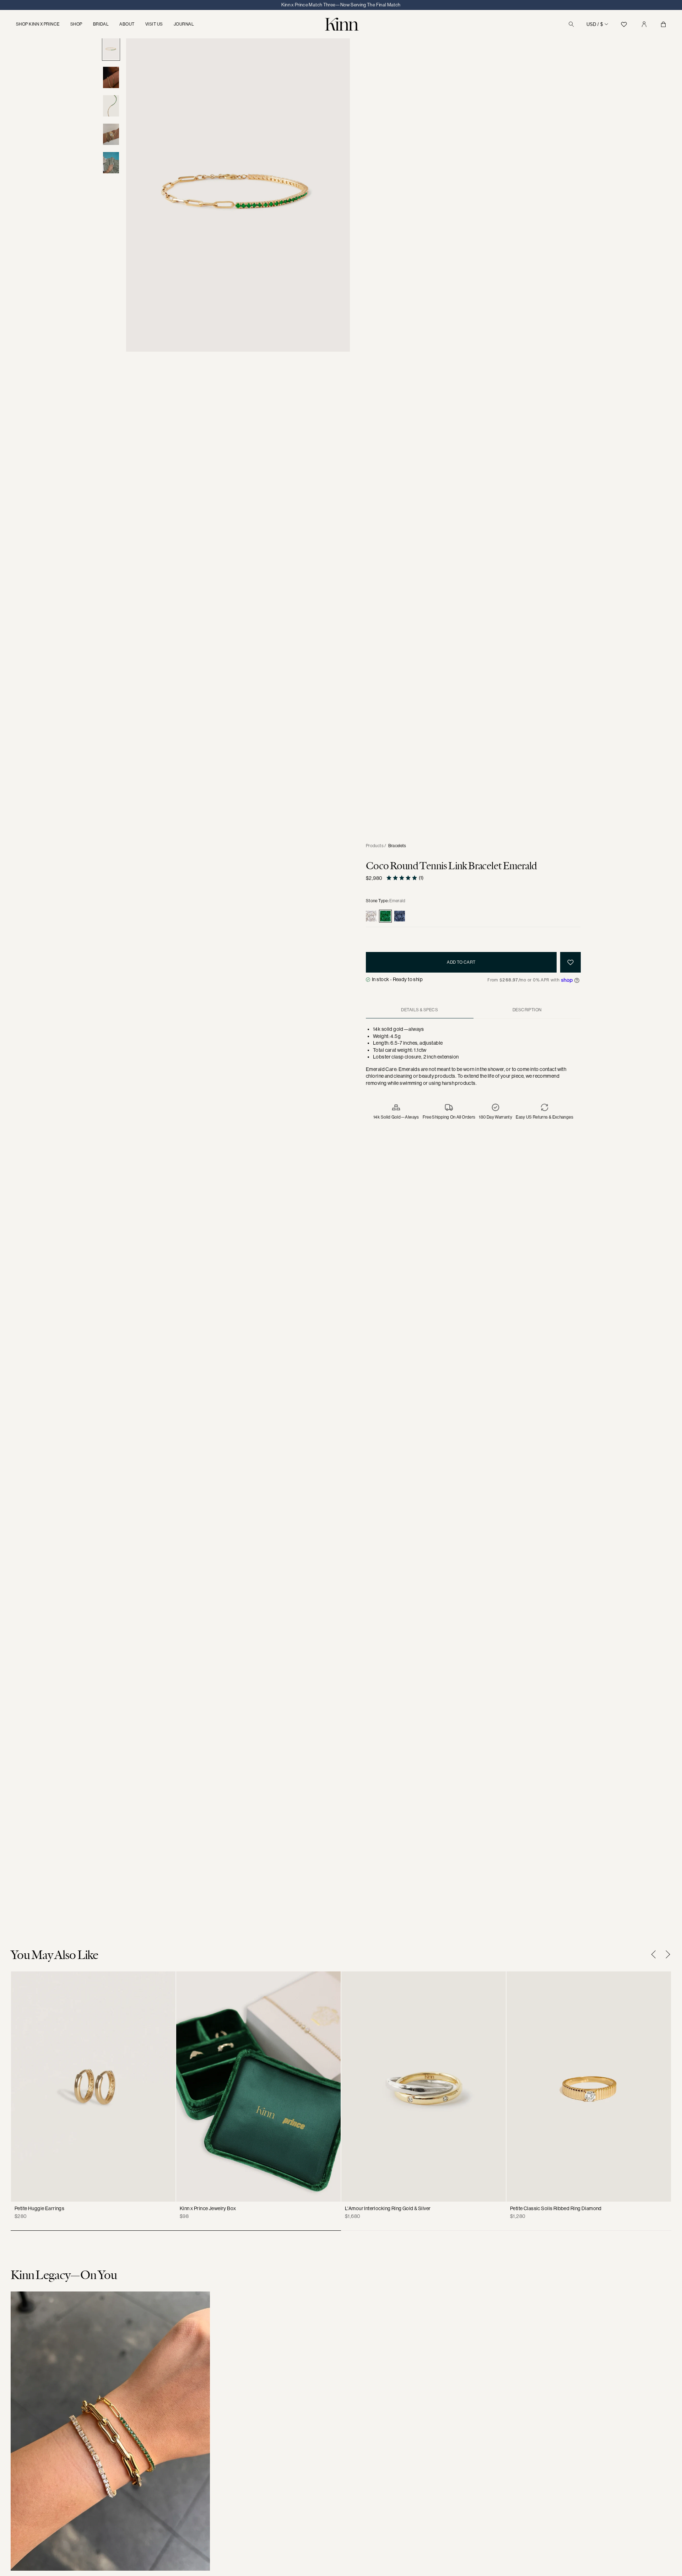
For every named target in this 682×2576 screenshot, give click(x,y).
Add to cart (461, 962)
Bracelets (397, 846)
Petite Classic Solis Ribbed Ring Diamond (556, 2208)
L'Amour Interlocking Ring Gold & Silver (388, 2208)
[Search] (571, 24)
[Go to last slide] (655, 1954)
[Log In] (644, 24)
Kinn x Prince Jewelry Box (208, 2208)
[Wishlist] (624, 24)
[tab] (420, 1010)
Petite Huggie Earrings (39, 2208)
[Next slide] (666, 1954)
